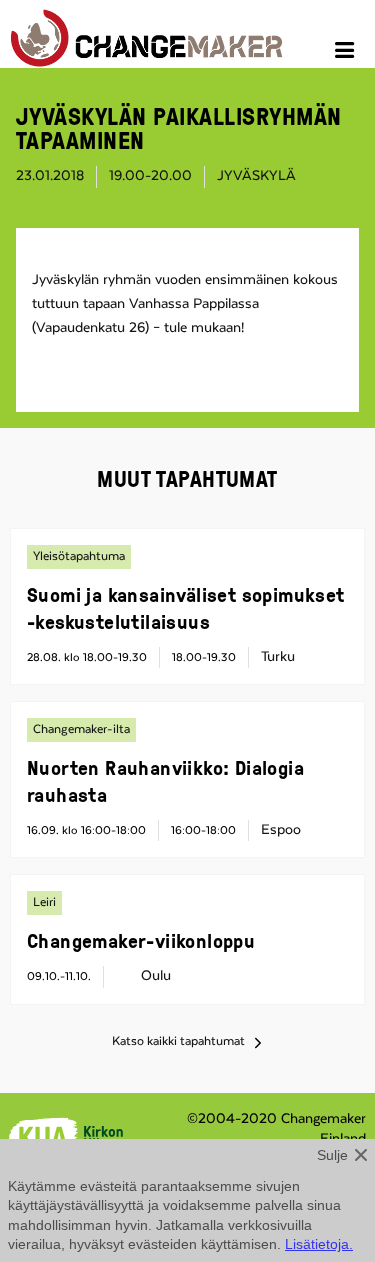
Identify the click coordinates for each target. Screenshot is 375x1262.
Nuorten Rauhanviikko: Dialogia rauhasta (165, 780)
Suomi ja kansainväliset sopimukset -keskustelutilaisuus (186, 607)
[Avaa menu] (347, 53)
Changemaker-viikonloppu (141, 940)
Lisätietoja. (319, 1244)
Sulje (332, 1155)
